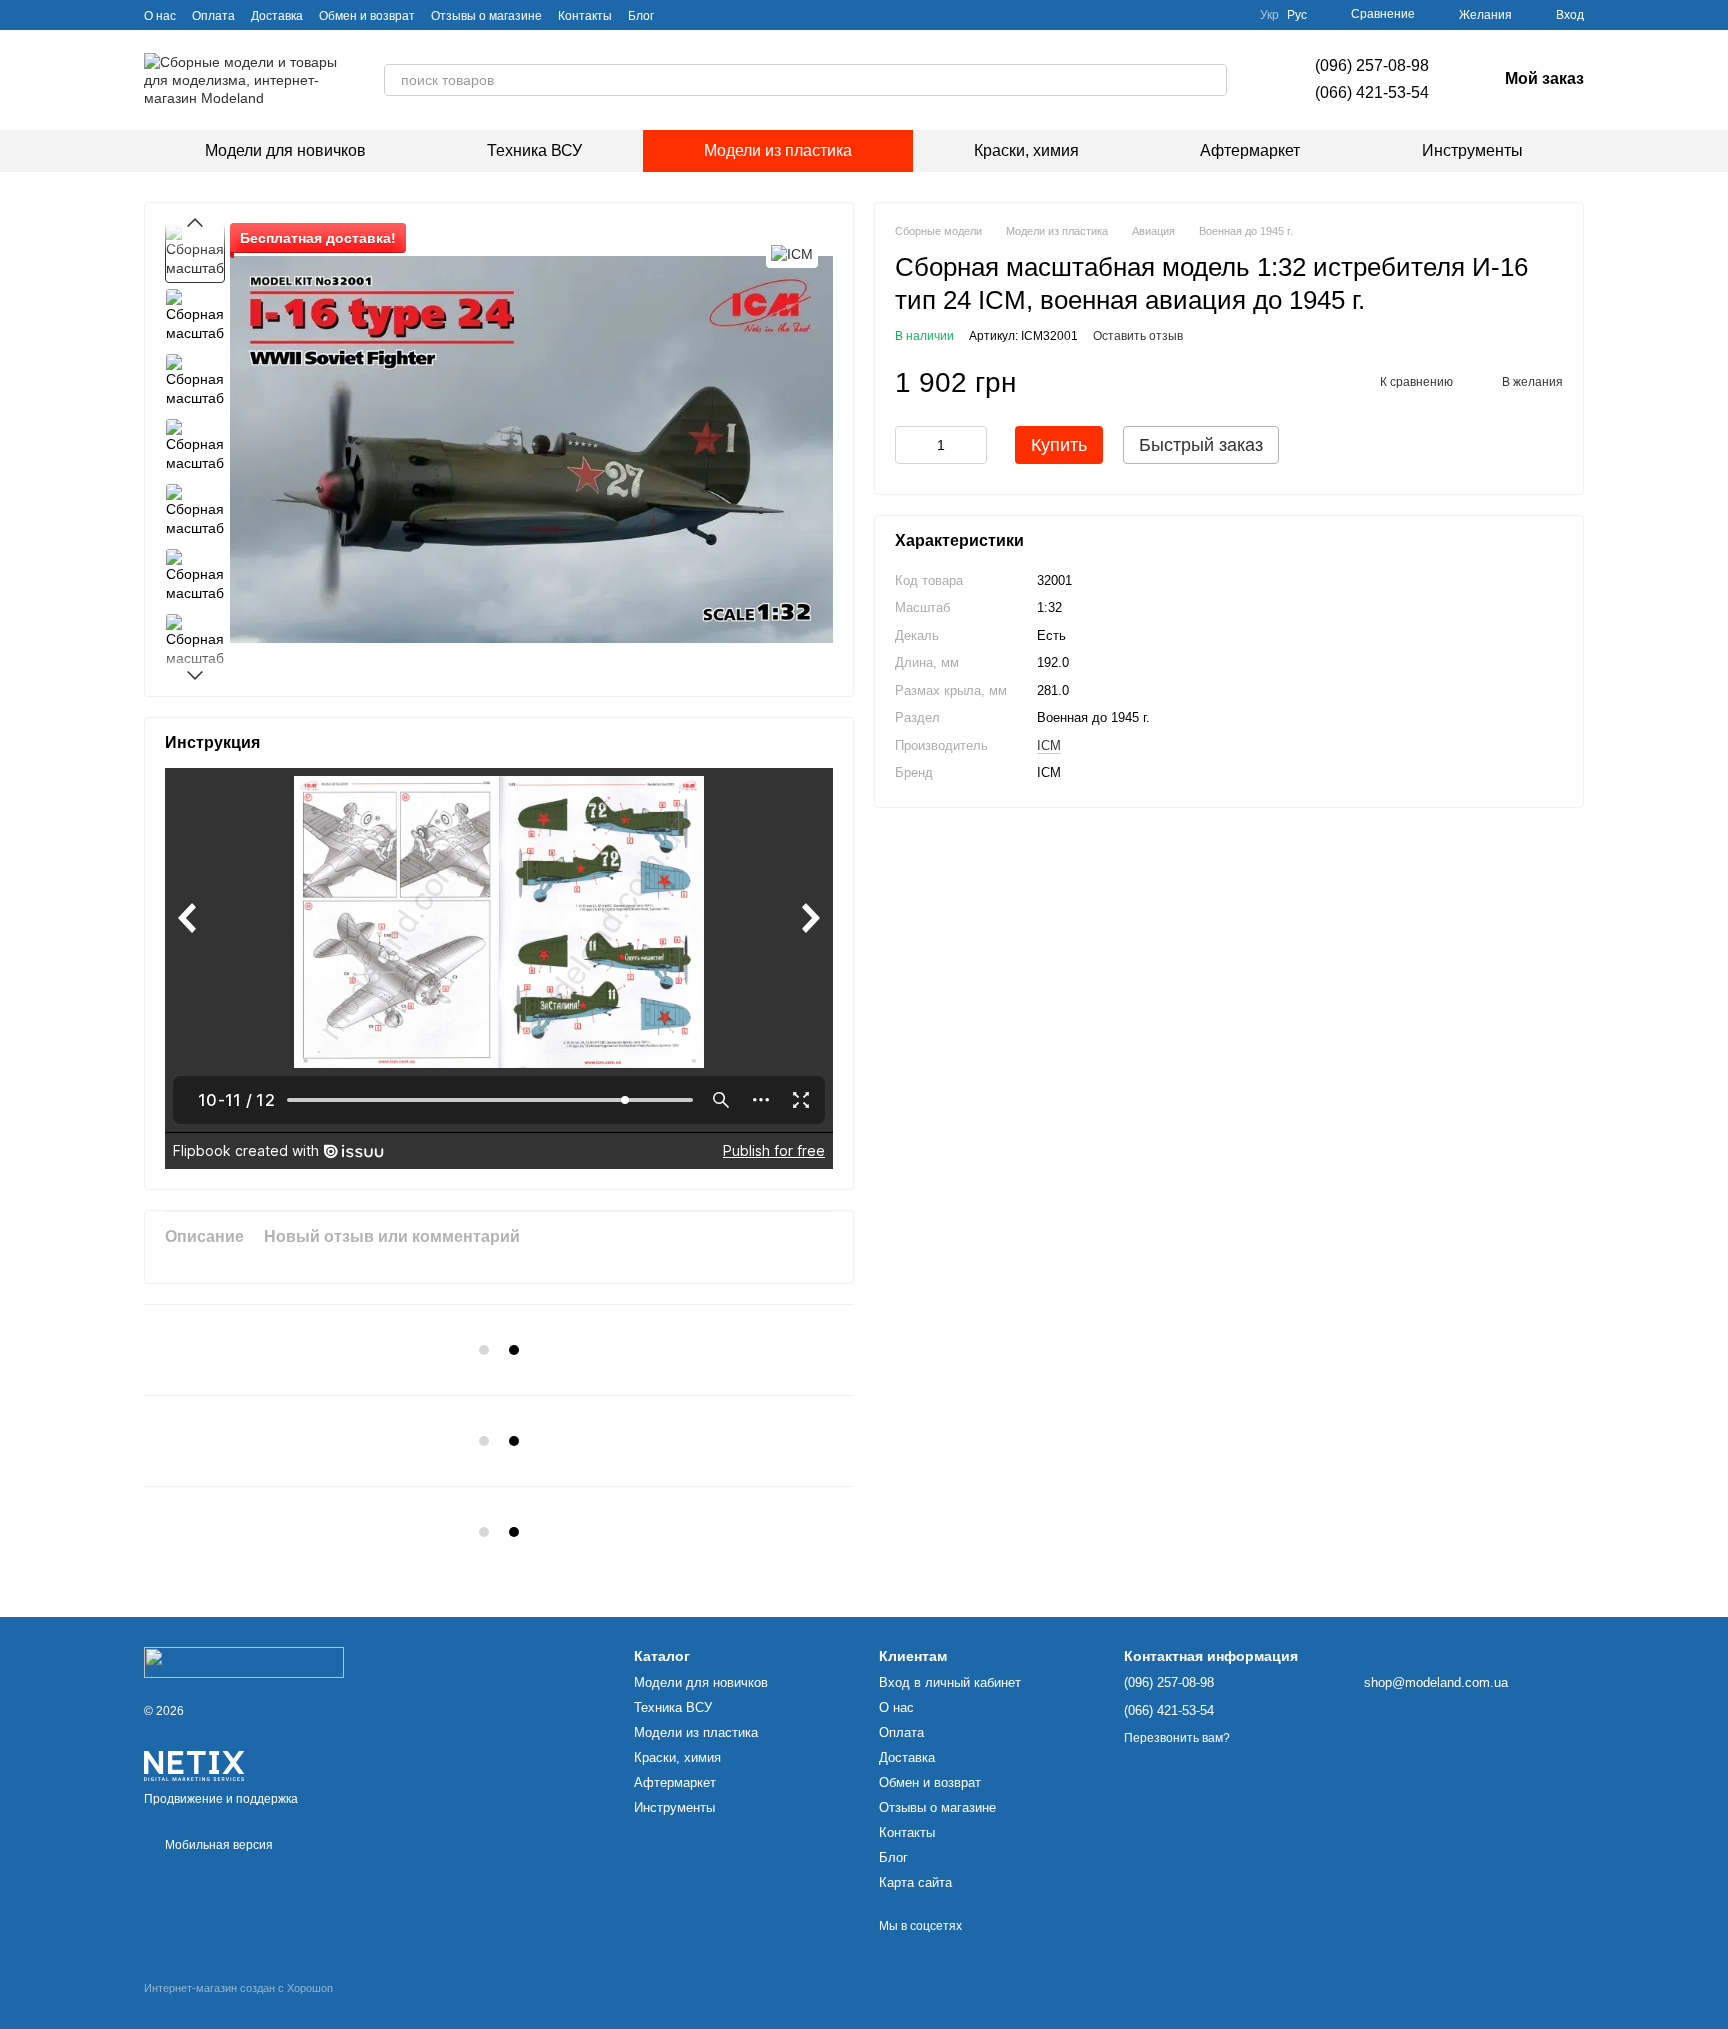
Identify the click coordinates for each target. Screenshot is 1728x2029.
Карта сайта (915, 1882)
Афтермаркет (1250, 150)
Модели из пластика (778, 150)
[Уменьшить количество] (910, 446)
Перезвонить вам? (1177, 1738)
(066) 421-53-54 (1372, 92)
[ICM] (792, 252)
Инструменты (1472, 150)
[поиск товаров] (1211, 80)
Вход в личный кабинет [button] (950, 1682)
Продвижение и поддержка (221, 1799)
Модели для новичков (285, 150)
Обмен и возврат (367, 16)
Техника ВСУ (534, 150)
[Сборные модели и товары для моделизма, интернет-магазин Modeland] (244, 1662)
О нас (160, 16)
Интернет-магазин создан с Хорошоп (238, 1988)
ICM (1049, 745)
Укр (1269, 15)
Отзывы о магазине (486, 16)
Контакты (585, 16)
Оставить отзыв (1138, 337)
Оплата (213, 16)
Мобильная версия (217, 1845)
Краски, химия (1026, 150)
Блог (641, 16)
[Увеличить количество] (972, 446)
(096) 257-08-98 (1372, 65)
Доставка (277, 16)
